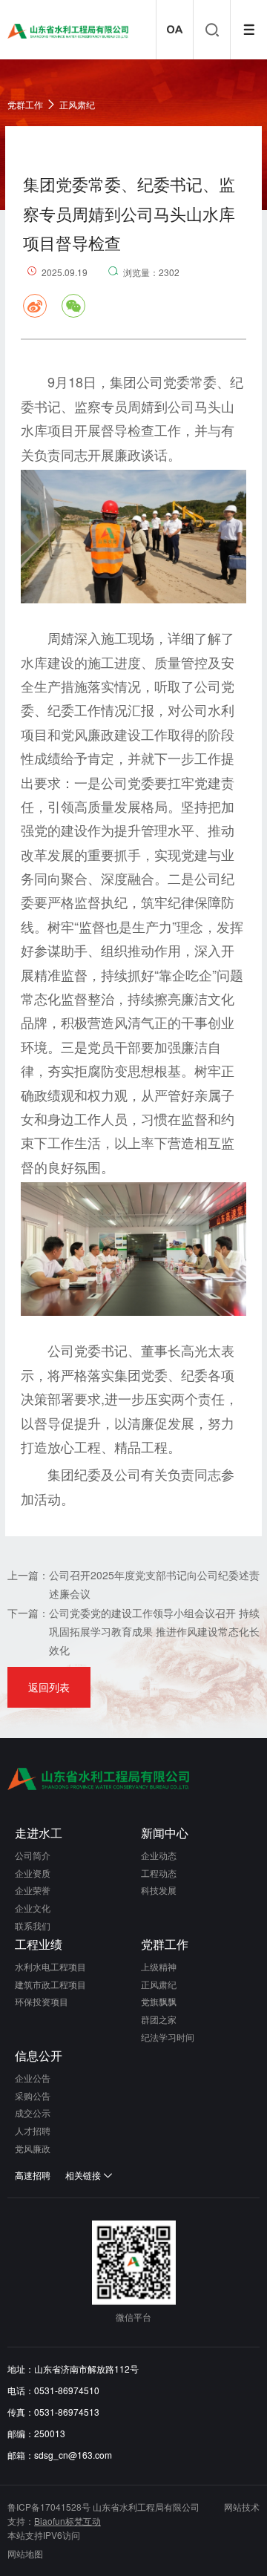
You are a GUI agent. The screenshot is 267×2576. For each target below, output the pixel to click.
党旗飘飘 (159, 2001)
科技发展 (159, 1890)
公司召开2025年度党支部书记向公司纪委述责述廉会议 (154, 1584)
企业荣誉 (33, 1890)
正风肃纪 (77, 104)
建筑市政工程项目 (50, 1984)
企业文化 (33, 1908)
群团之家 (159, 2019)
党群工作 (25, 104)
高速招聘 (33, 2175)
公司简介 (33, 1855)
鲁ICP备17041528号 (49, 2507)
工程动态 (159, 1873)
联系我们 (33, 1926)
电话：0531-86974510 (53, 2390)
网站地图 (25, 2553)
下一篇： (28, 1613)
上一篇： (28, 1575)
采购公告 (33, 2095)
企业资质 (33, 1873)
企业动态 (159, 1855)
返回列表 (49, 1687)
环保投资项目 (42, 2001)
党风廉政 (33, 2148)
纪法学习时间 (168, 2037)
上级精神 (159, 1966)
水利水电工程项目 (50, 1966)
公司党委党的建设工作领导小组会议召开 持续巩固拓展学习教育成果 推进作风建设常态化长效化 (154, 1631)
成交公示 (33, 2113)
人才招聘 (33, 2130)
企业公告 (33, 2078)
